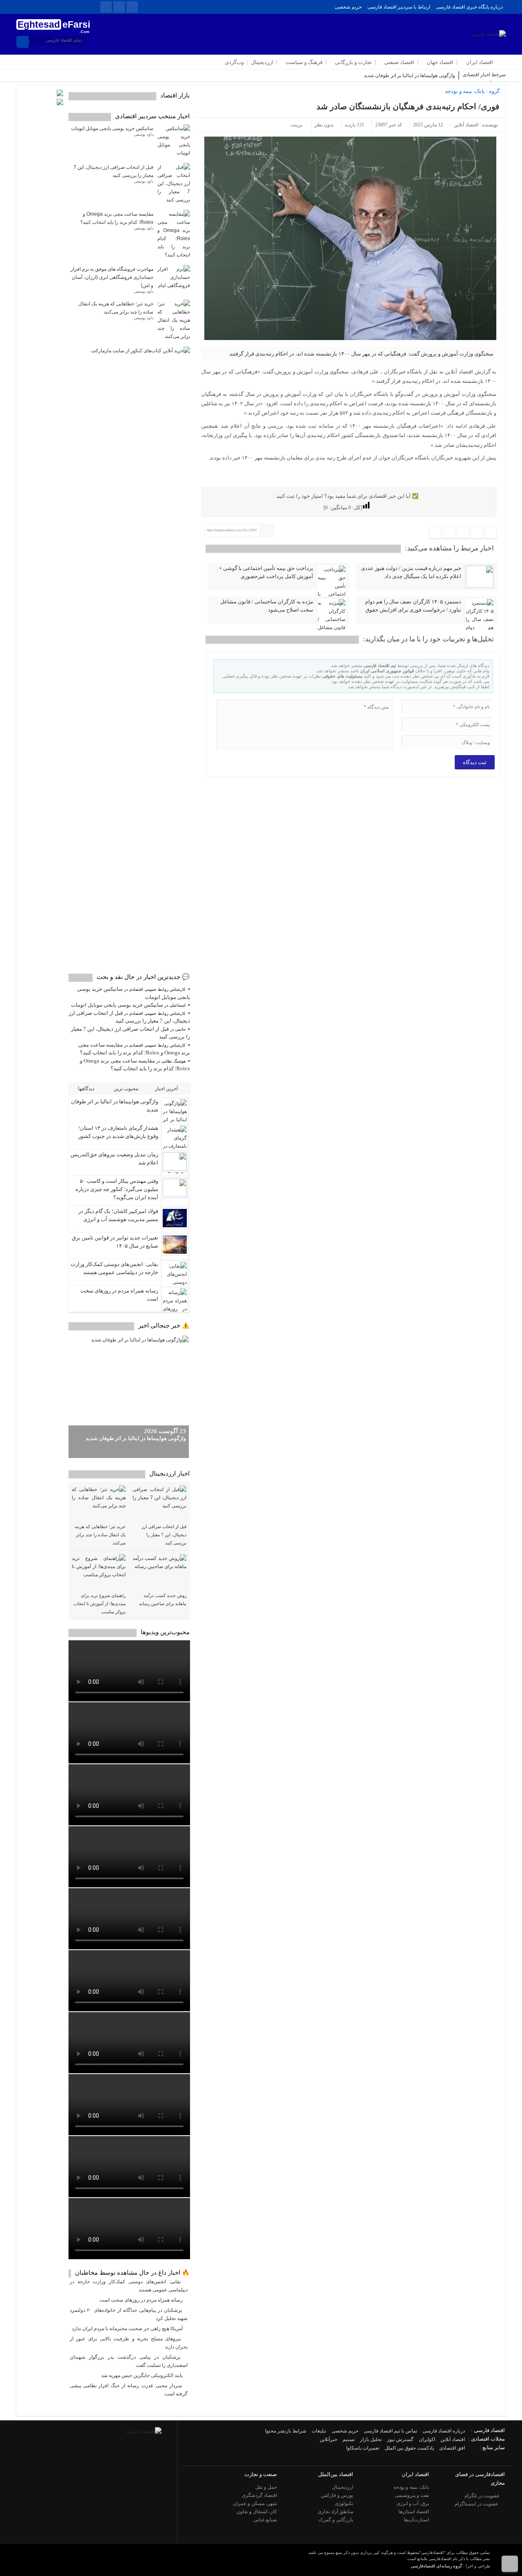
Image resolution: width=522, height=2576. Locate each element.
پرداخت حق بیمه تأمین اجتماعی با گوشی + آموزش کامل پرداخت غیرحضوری (266, 572)
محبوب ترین (127, 1089)
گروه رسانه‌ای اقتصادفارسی (436, 2566)
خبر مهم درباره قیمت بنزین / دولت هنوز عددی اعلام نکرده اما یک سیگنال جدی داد (411, 572)
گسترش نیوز (400, 2439)
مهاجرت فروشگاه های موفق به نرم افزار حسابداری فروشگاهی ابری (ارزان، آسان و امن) (112, 277)
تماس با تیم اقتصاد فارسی (390, 2431)
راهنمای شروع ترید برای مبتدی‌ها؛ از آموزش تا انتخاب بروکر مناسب (100, 1604)
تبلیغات (319, 2431)
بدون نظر (324, 125)
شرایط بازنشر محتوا (286, 2431)
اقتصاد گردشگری (259, 2495)
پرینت (297, 125)
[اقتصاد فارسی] (144, 2431)
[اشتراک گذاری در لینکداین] (435, 533)
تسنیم (349, 2439)
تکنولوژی (344, 2503)
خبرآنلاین (328, 2439)
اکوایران (427, 2439)
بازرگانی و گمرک (336, 2520)
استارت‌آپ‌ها (416, 2520)
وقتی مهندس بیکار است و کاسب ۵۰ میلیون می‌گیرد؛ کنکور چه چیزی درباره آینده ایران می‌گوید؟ (117, 1189)
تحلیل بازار (371, 2439)
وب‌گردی (234, 62)
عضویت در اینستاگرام (477, 2504)
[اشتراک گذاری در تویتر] (477, 533)
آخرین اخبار (167, 1089)
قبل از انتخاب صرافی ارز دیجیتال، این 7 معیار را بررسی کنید (164, 1535)
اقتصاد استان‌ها (414, 2512)
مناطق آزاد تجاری (335, 2512)
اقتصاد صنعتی (399, 62)
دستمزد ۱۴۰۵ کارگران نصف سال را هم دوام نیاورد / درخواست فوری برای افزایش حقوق (413, 606)
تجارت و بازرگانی (353, 62)
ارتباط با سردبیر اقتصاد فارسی (399, 7)
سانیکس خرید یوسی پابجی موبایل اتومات (112, 128)
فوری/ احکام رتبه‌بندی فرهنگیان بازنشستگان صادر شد (408, 106)
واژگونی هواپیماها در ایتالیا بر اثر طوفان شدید (409, 75)
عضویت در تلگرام (483, 2496)
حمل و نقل (266, 2487)
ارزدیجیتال (262, 62)
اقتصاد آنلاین (466, 125)
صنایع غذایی (265, 2520)
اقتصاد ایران (479, 62)
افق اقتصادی (452, 2448)
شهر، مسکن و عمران (255, 2503)
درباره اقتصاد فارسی (444, 2431)
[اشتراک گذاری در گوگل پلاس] (449, 533)
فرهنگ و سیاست (304, 62)
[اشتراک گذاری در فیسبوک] (491, 533)
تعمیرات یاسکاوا (363, 2448)
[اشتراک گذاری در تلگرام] (463, 533)
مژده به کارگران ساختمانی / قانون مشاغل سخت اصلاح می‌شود (267, 606)
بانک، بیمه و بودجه (465, 91)
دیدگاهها (87, 1089)
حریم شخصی (348, 7)
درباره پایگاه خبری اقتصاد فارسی (469, 7)
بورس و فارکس (337, 2495)
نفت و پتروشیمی (412, 2495)
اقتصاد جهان (440, 62)
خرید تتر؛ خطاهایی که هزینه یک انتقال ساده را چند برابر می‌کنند (100, 1535)
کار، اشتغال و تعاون (257, 2512)
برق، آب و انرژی (413, 2503)
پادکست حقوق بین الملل (409, 2448)
